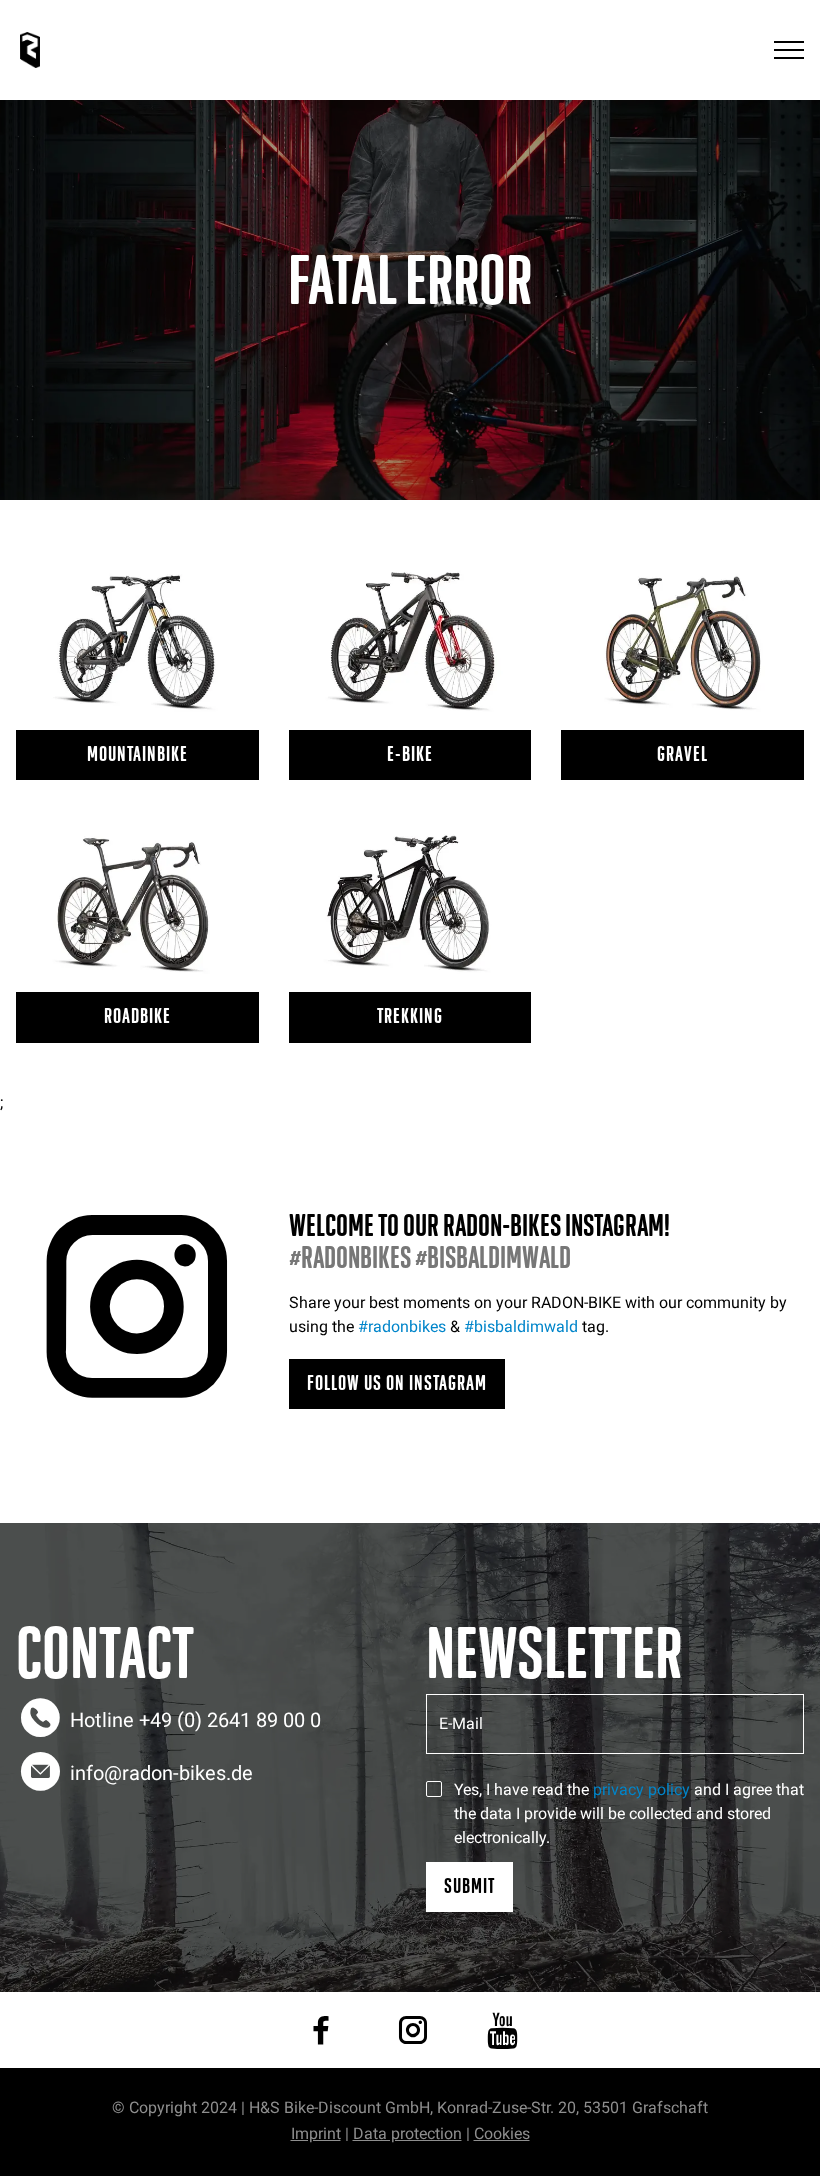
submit (469, 1886)
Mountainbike (137, 754)
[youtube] (502, 2030)
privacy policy (641, 1789)
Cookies (502, 2133)
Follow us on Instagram (397, 1383)
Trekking (410, 1016)
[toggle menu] (789, 50)
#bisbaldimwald (521, 1326)
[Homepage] (30, 50)
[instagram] (413, 2030)
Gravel (682, 754)
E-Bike (410, 754)
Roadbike (137, 1016)
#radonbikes (402, 1326)
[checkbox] (434, 1789)
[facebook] (321, 2030)
